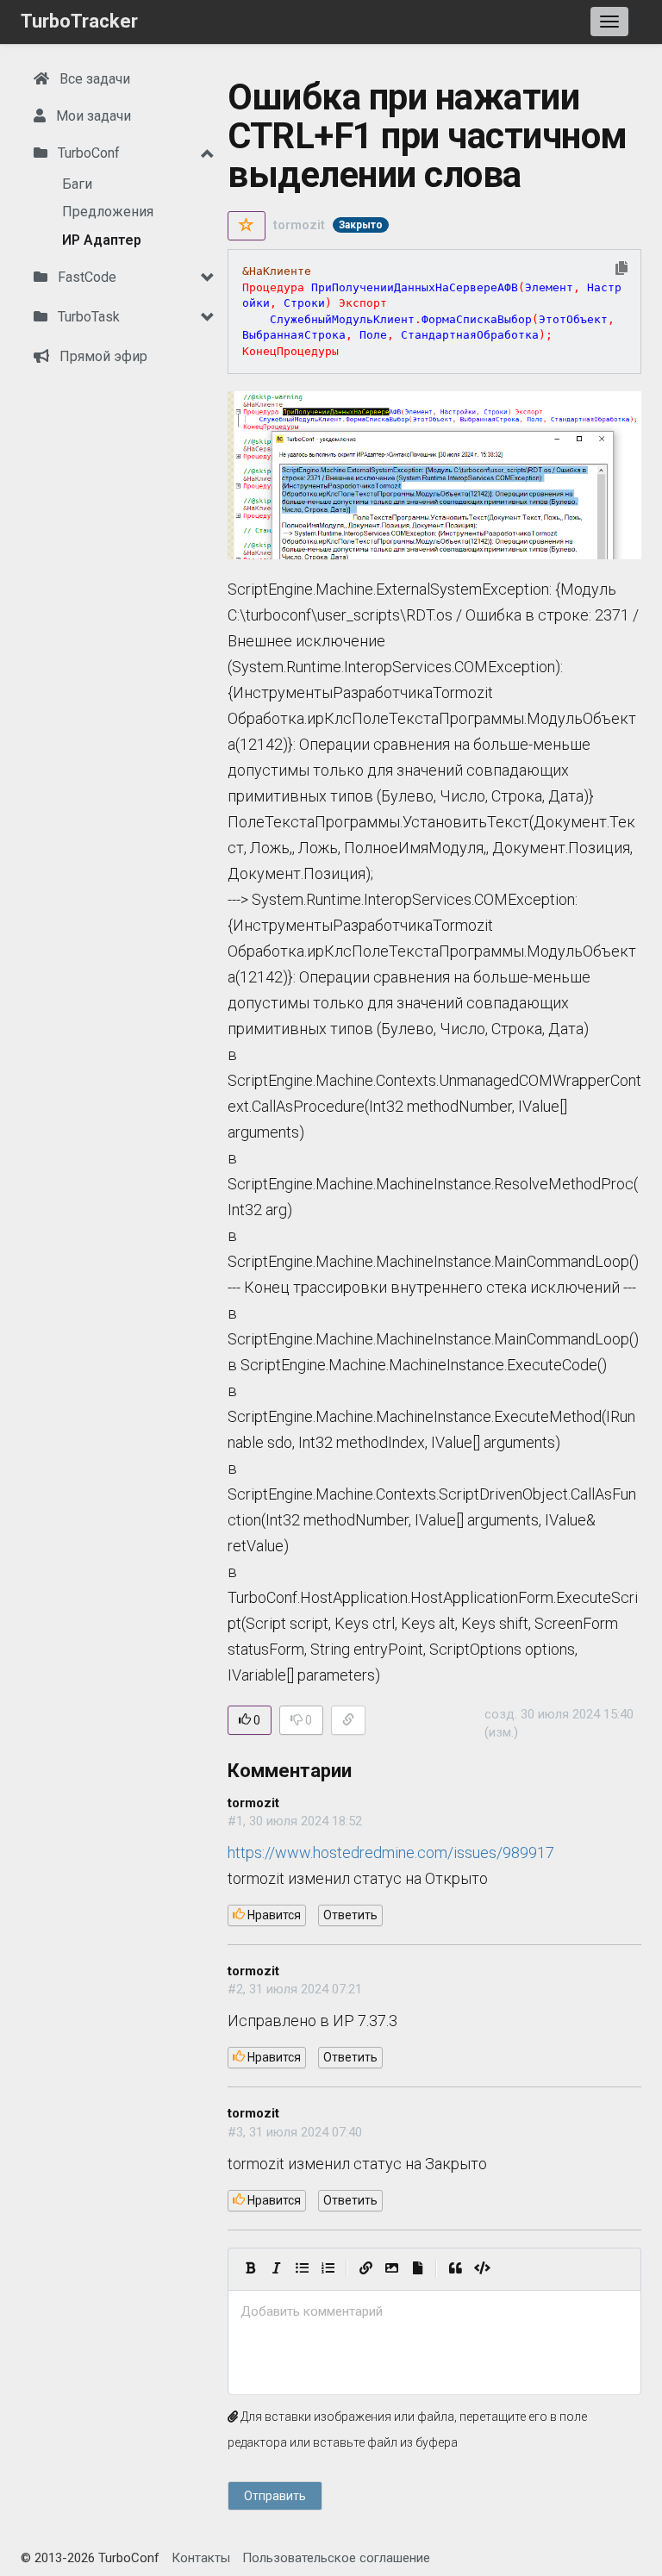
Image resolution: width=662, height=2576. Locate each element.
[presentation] (434, 2312)
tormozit (299, 225)
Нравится (273, 1915)
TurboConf (87, 153)
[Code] (482, 2269)
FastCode (85, 277)
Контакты (201, 2558)
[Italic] (276, 2269)
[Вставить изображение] (391, 2269)
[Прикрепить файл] (417, 2269)
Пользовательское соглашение (336, 2558)
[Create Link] (365, 2269)
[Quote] (455, 2269)
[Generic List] (302, 2269)
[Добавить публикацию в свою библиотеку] (247, 226)
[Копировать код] (621, 269)
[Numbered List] (328, 2269)
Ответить (350, 1915)
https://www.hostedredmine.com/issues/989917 (391, 1852)
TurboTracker (79, 21)
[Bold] (250, 2269)
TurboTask (87, 317)
